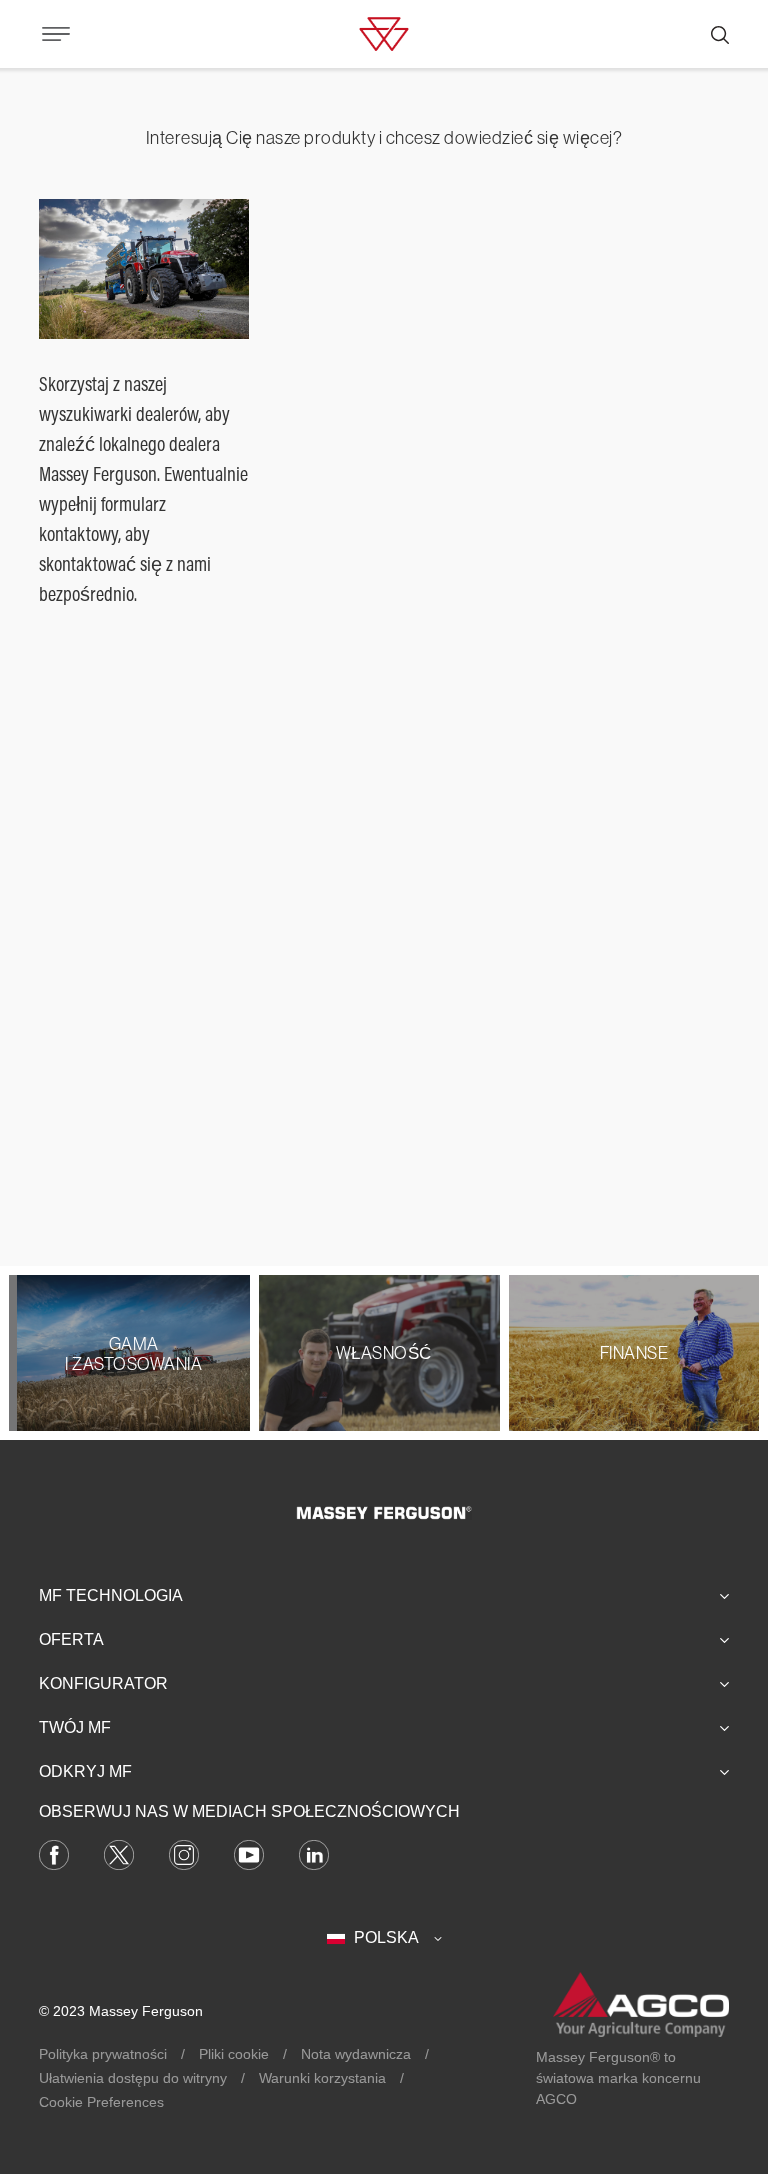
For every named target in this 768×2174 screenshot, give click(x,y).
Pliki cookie (234, 2054)
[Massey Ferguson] (383, 32)
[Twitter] (119, 1853)
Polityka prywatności (103, 2054)
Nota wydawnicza (356, 2054)
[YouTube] (249, 1853)
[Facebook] (54, 1853)
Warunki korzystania (322, 2078)
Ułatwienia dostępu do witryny (133, 2078)
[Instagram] (184, 1853)
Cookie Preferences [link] (101, 2102)
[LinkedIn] (314, 1853)
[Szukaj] (720, 34)
